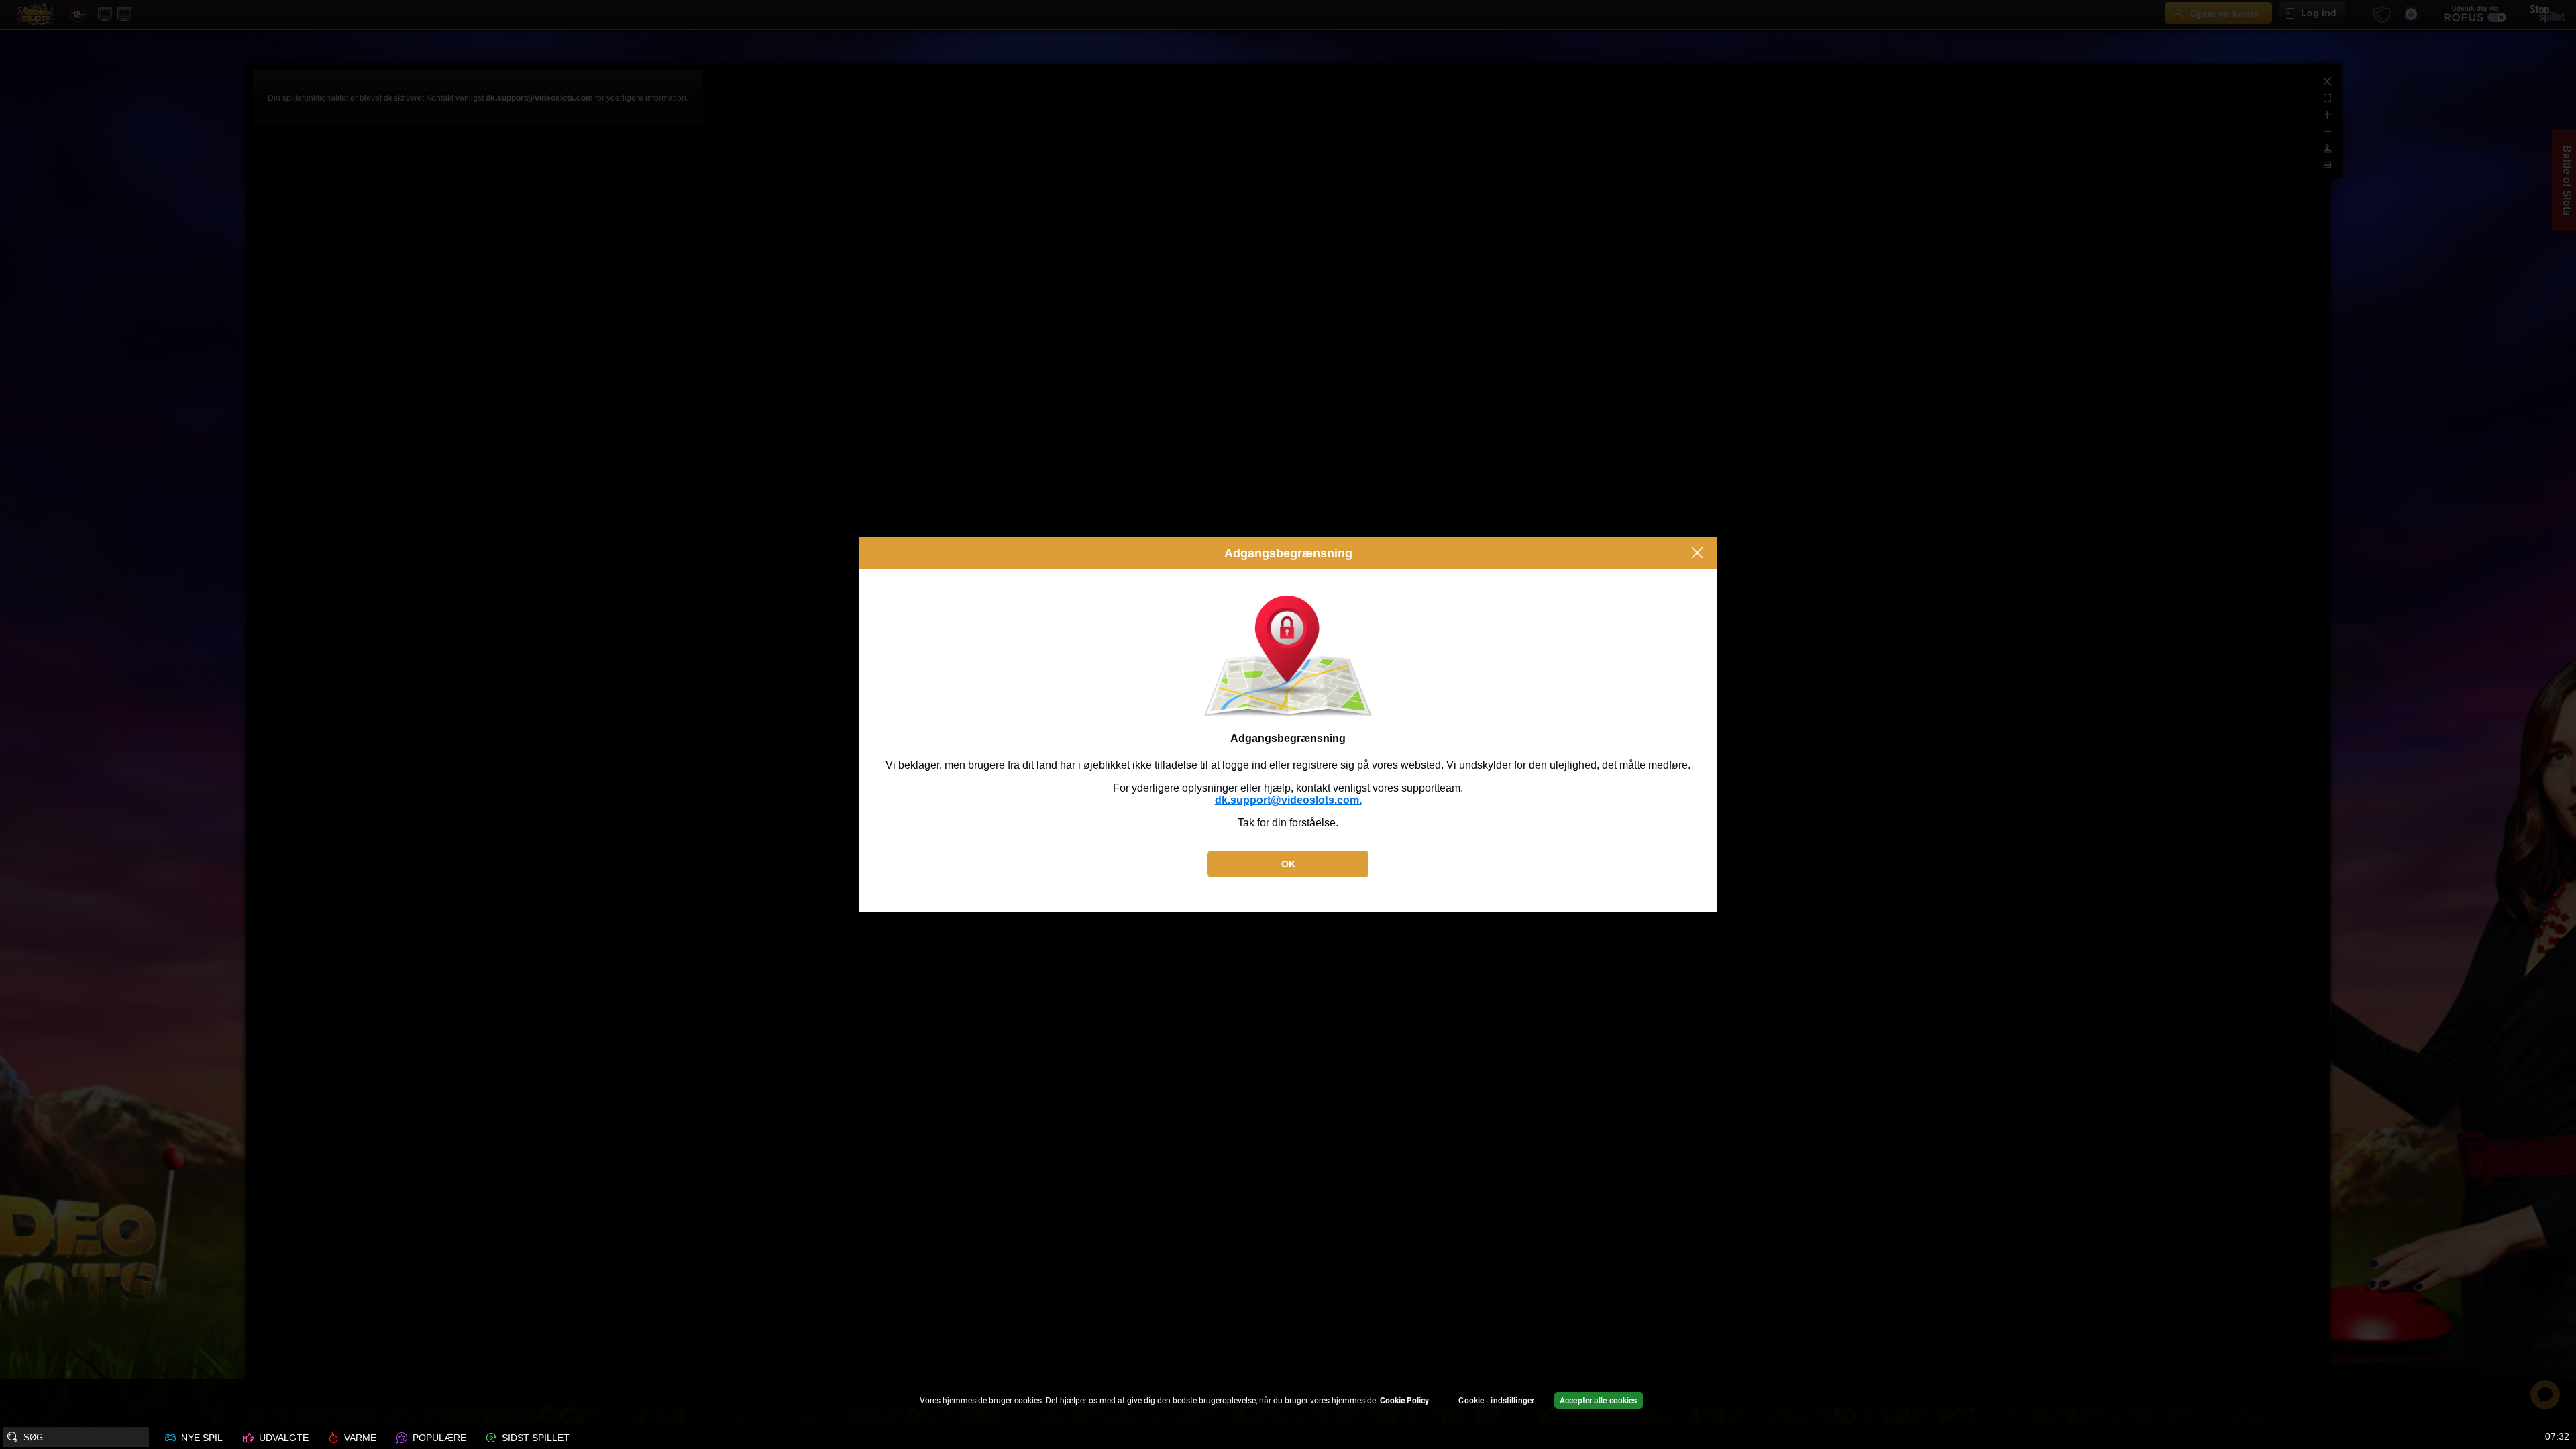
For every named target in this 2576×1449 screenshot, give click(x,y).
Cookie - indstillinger (1496, 1401)
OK (1288, 864)
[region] (1288, 1402)
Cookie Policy (1404, 1401)
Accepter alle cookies (1599, 1401)
